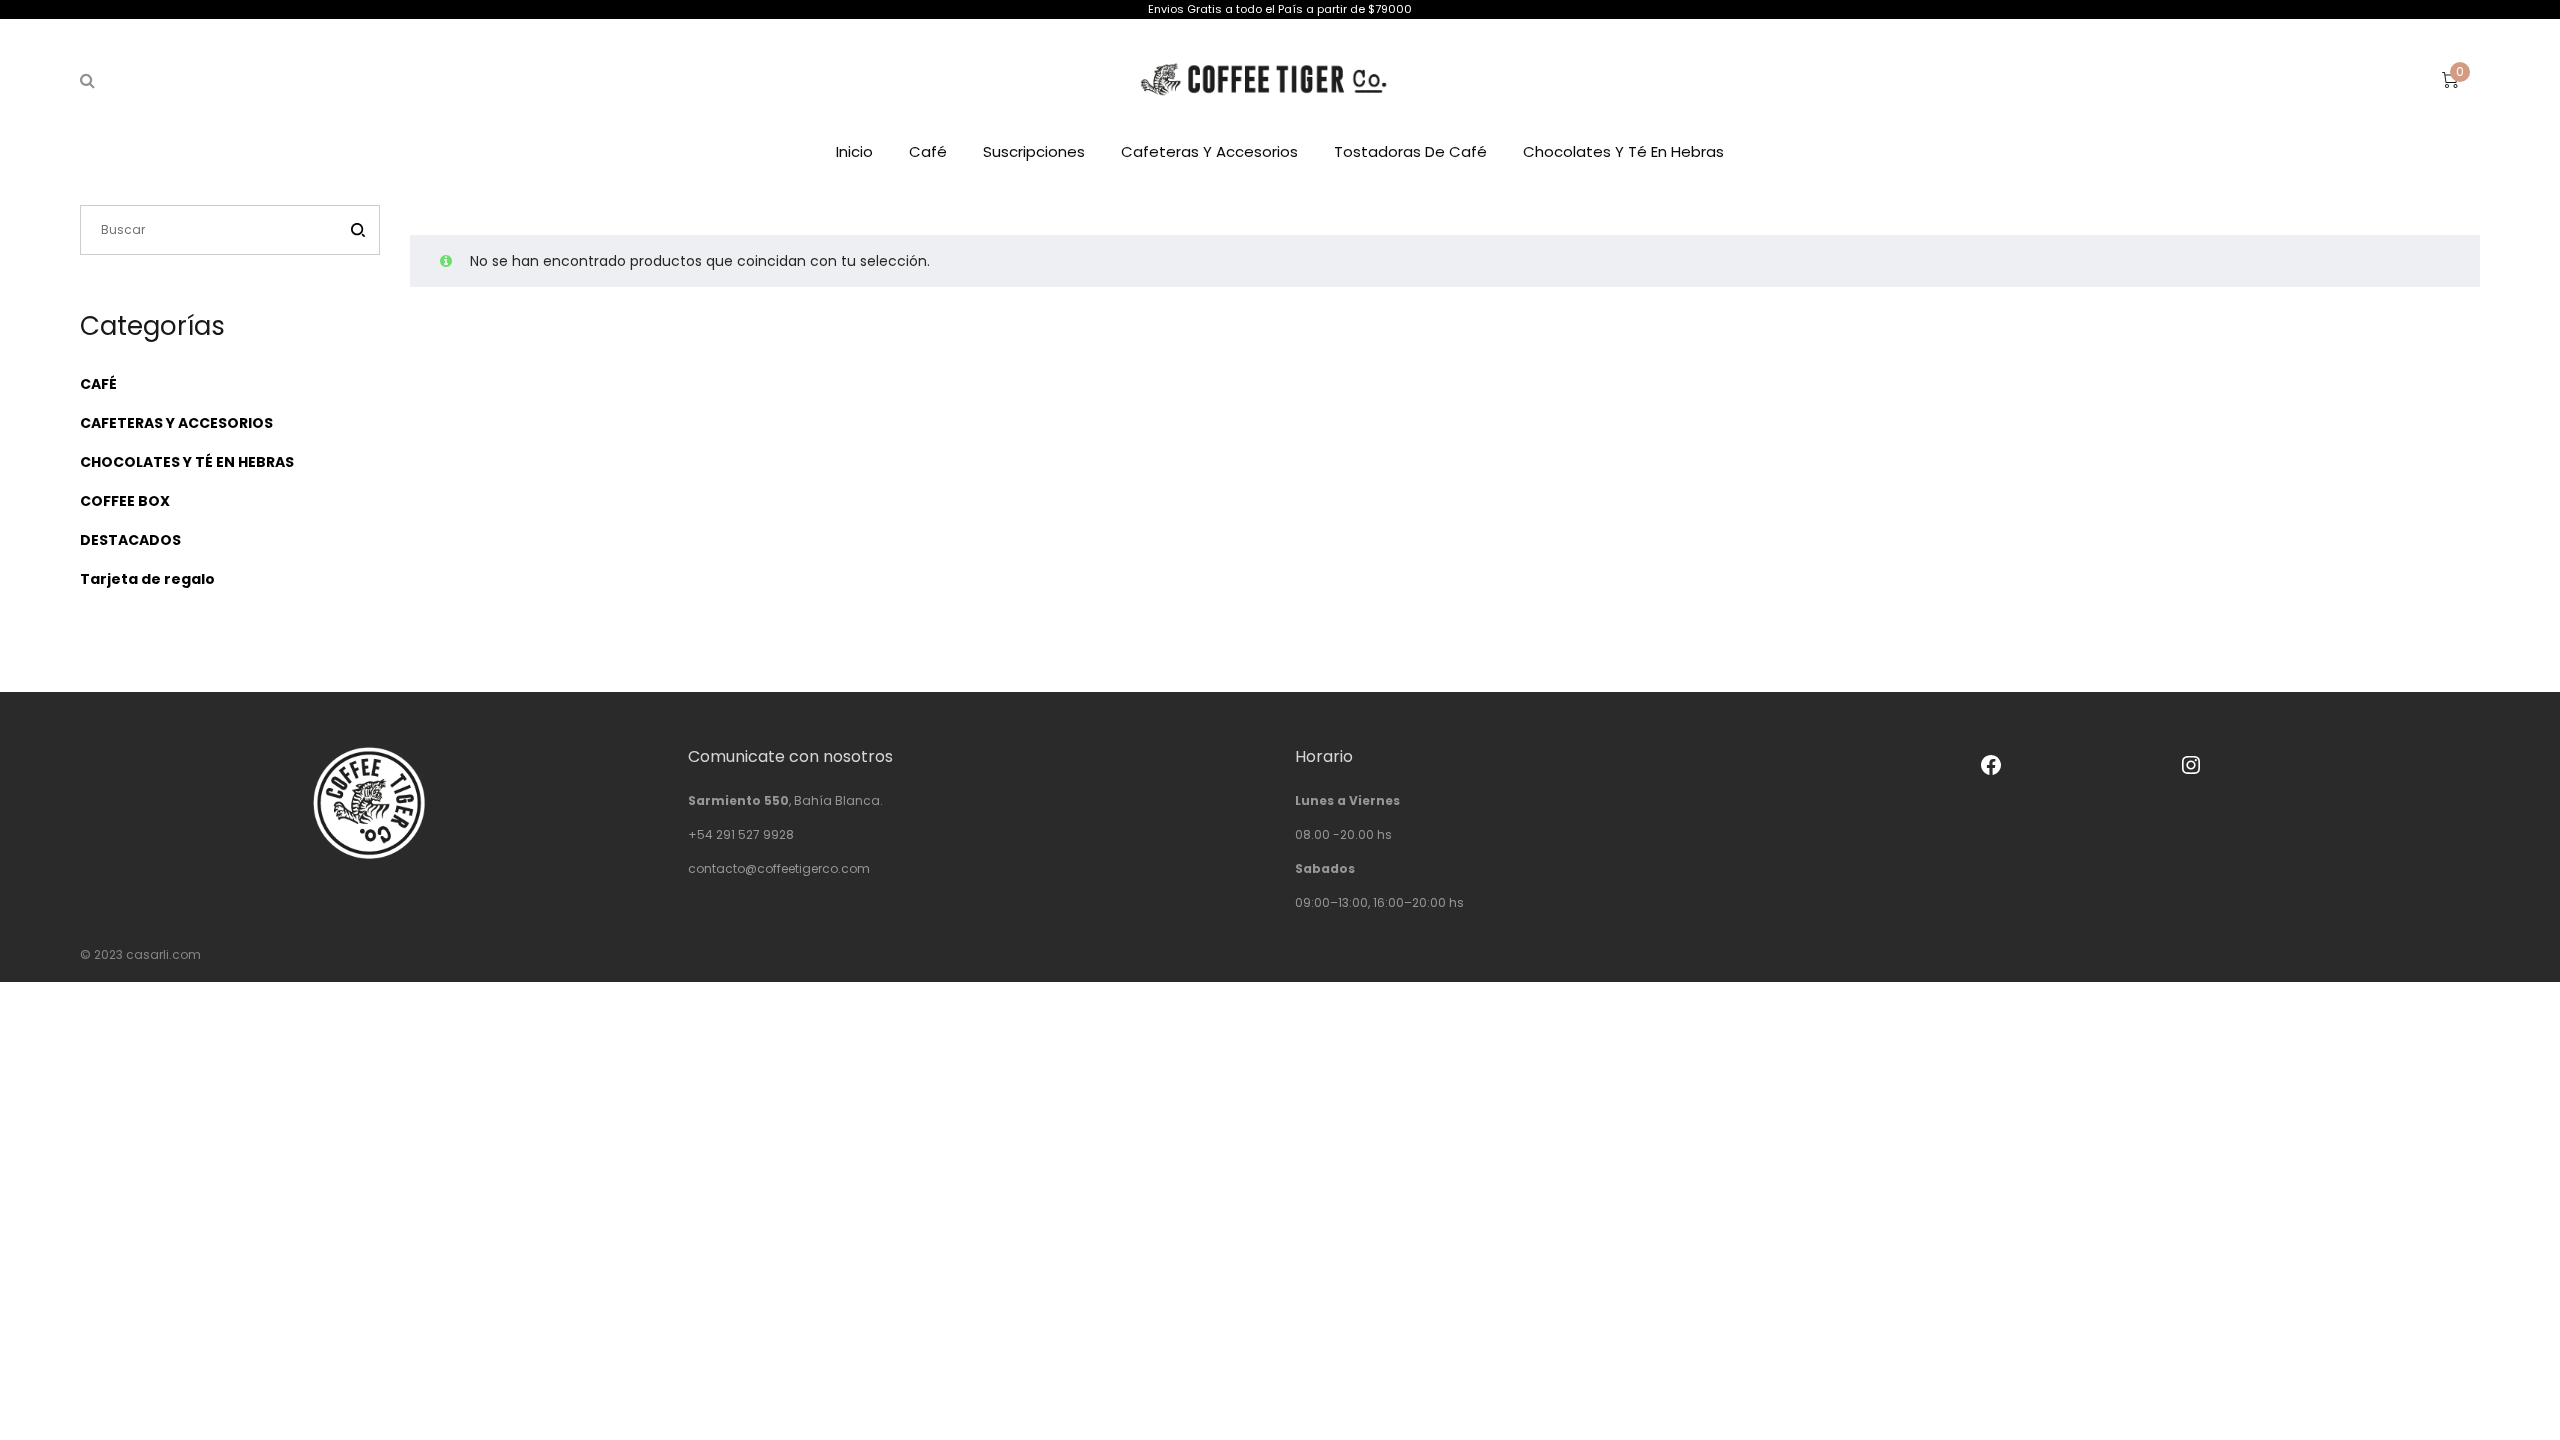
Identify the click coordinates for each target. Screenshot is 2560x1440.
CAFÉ (98, 384)
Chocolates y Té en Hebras (1623, 151)
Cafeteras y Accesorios (1209, 151)
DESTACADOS (130, 540)
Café (928, 151)
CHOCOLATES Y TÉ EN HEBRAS (187, 462)
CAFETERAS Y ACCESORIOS (176, 423)
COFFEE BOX (125, 501)
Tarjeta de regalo (147, 579)
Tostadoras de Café (1410, 151)
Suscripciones (1034, 151)
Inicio (854, 151)
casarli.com (163, 954)
